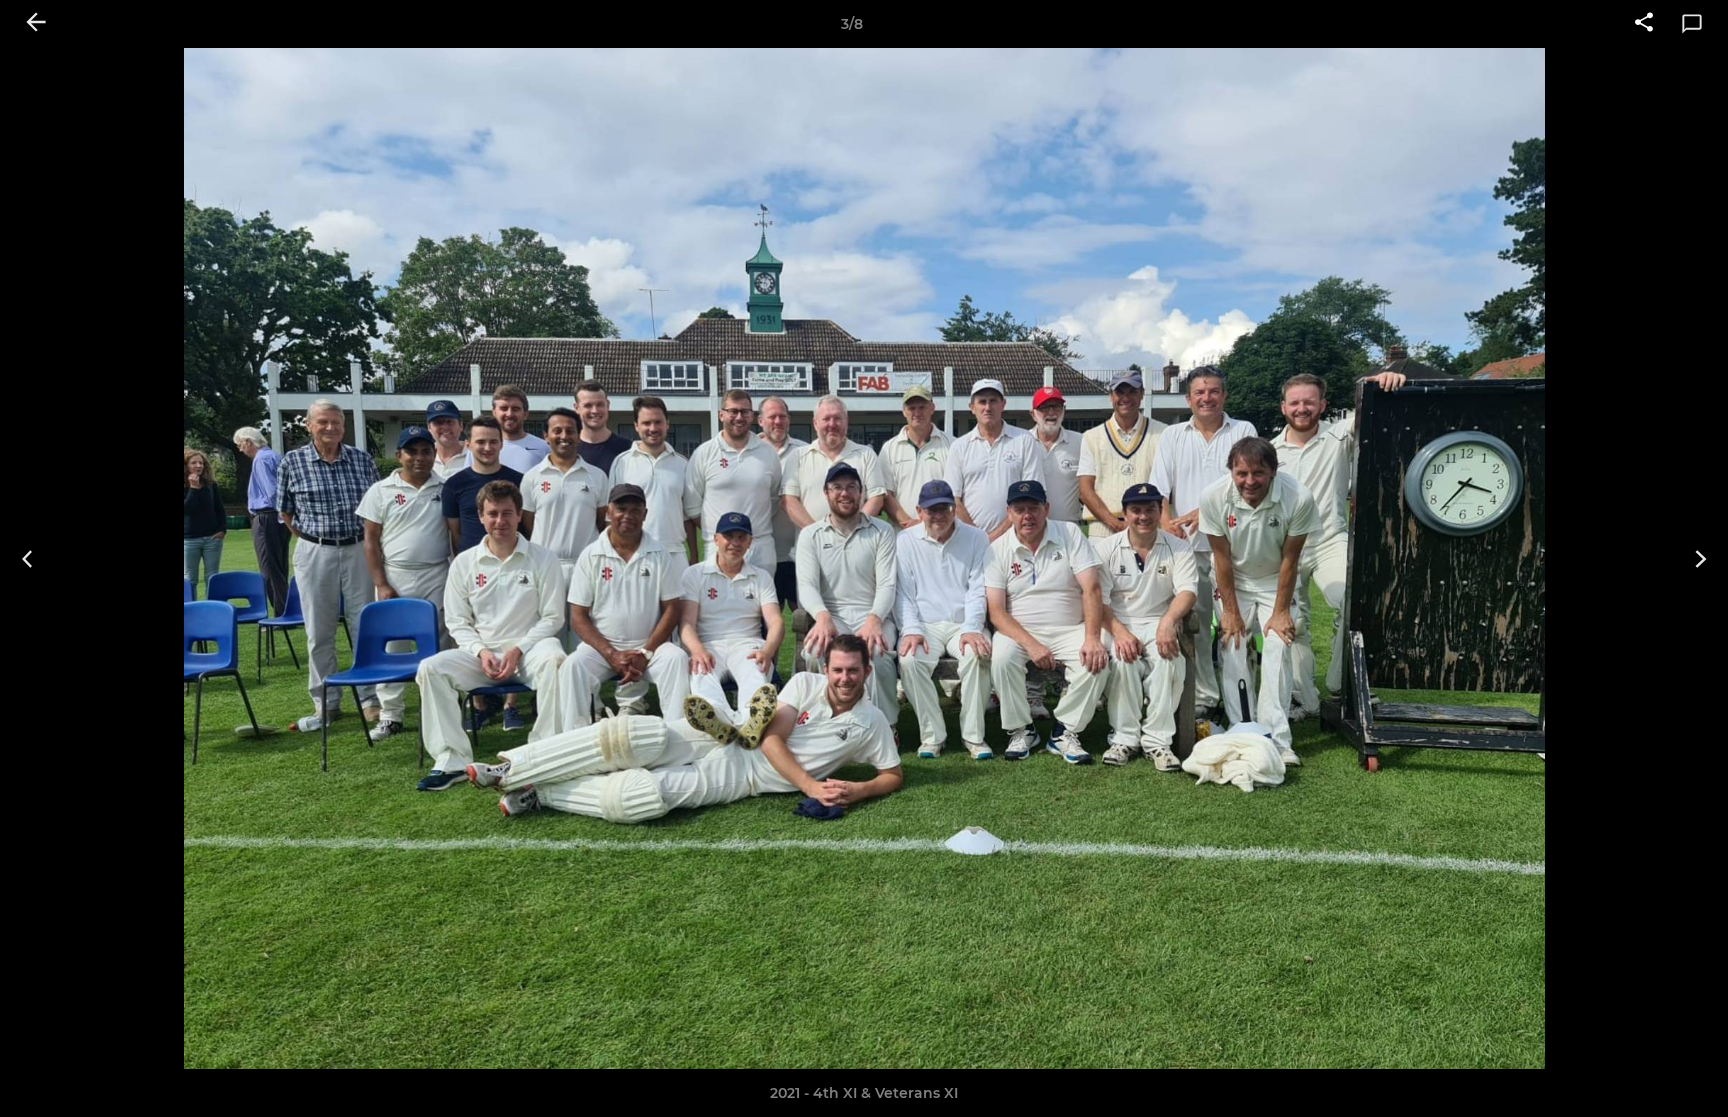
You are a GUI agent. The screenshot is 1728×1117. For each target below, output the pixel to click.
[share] (1644, 24)
